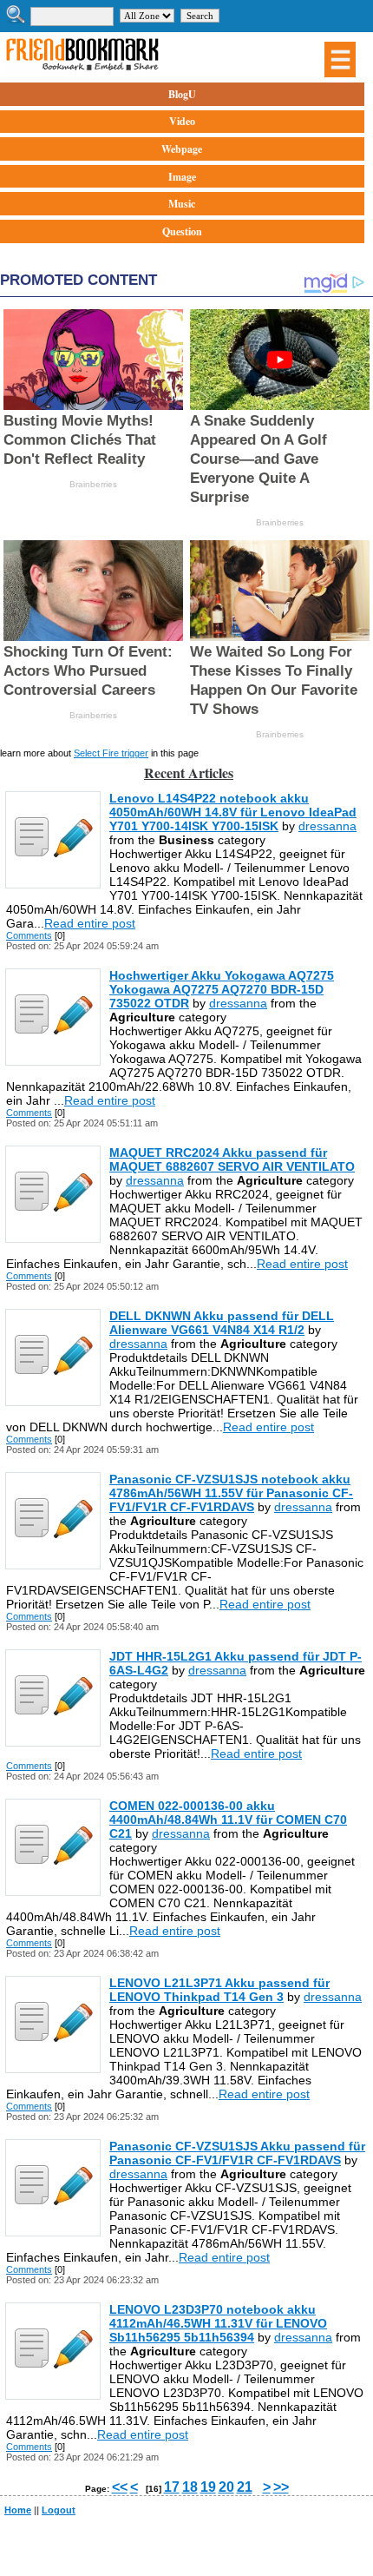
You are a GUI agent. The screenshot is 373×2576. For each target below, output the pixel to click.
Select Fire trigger (111, 753)
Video (182, 121)
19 (208, 2487)
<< (120, 2487)
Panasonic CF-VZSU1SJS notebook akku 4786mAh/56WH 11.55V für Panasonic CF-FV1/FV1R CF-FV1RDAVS (231, 1493)
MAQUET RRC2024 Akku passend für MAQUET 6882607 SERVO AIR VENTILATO (232, 1159)
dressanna (327, 826)
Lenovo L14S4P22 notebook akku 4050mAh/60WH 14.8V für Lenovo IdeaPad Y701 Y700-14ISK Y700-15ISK (233, 812)
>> (281, 2487)
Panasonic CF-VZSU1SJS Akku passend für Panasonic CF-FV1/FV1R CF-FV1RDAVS (237, 2153)
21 (245, 2487)
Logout (59, 2510)
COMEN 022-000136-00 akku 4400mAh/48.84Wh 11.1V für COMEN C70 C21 (228, 1820)
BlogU (182, 94)
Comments (29, 935)
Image (182, 177)
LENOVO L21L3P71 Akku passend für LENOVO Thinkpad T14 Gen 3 (219, 1990)
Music (182, 204)
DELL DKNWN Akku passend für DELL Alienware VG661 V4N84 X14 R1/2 (222, 1323)
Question (182, 231)
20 (226, 2487)
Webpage (182, 149)
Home (18, 2510)
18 (190, 2487)
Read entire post (90, 923)
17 (172, 2487)
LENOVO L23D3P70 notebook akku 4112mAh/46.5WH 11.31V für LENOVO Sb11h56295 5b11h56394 (218, 2323)
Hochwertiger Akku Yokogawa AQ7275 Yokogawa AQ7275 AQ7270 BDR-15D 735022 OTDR (222, 989)
